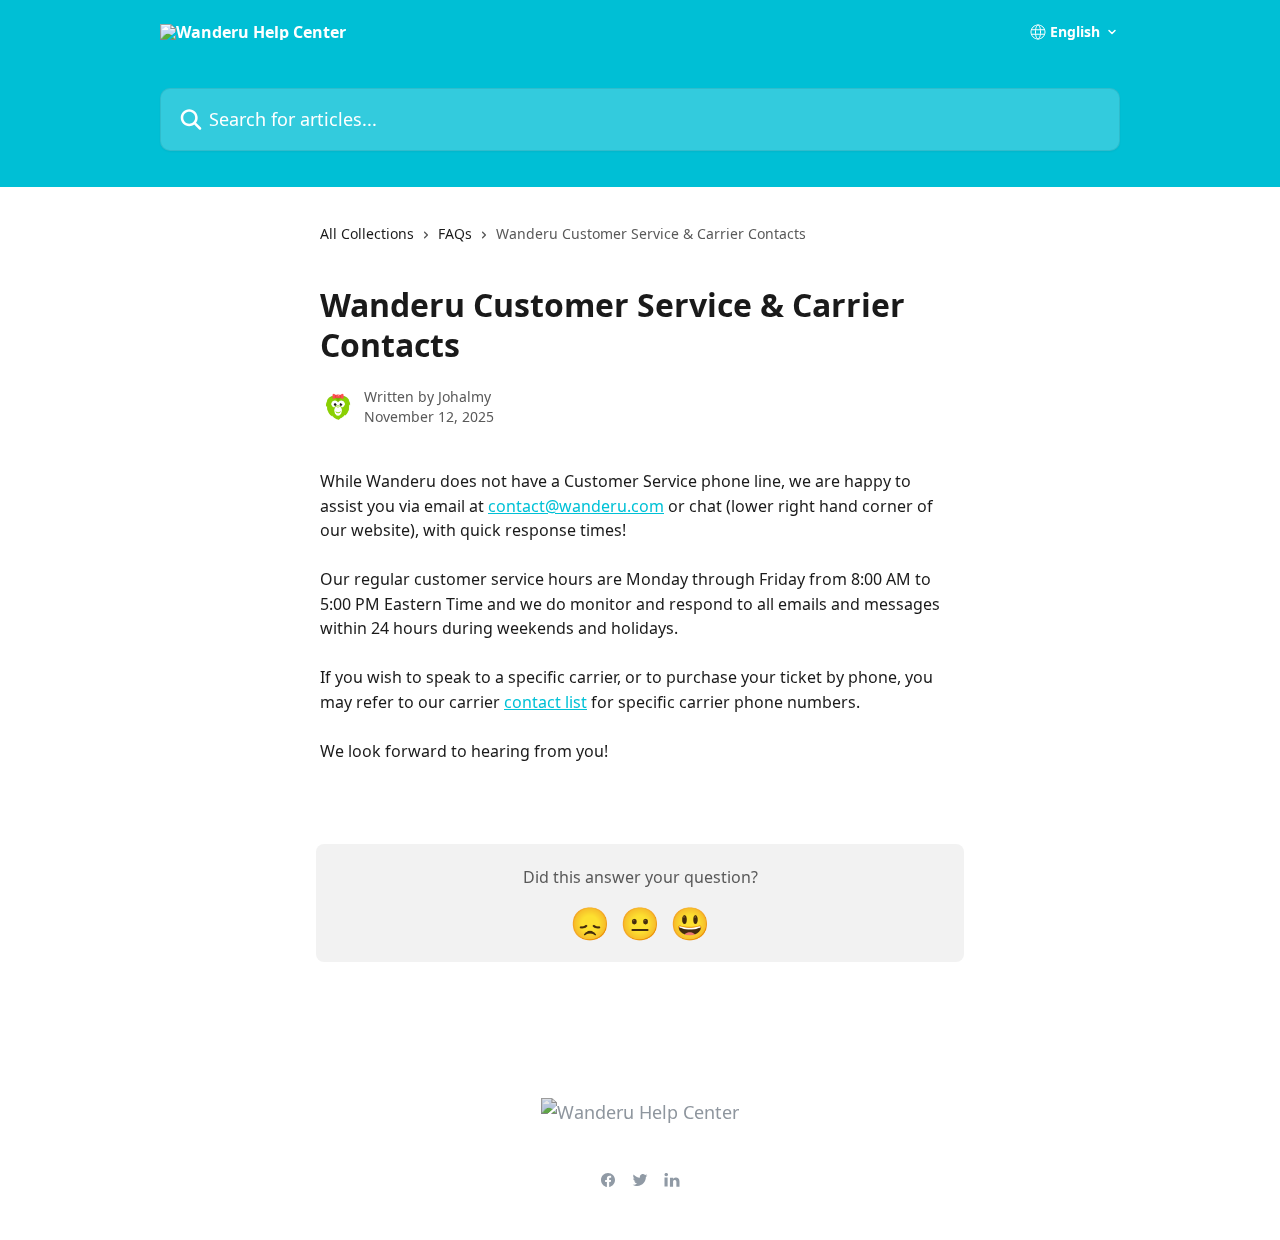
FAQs (455, 233)
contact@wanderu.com (576, 506)
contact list (545, 702)
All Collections (367, 233)
